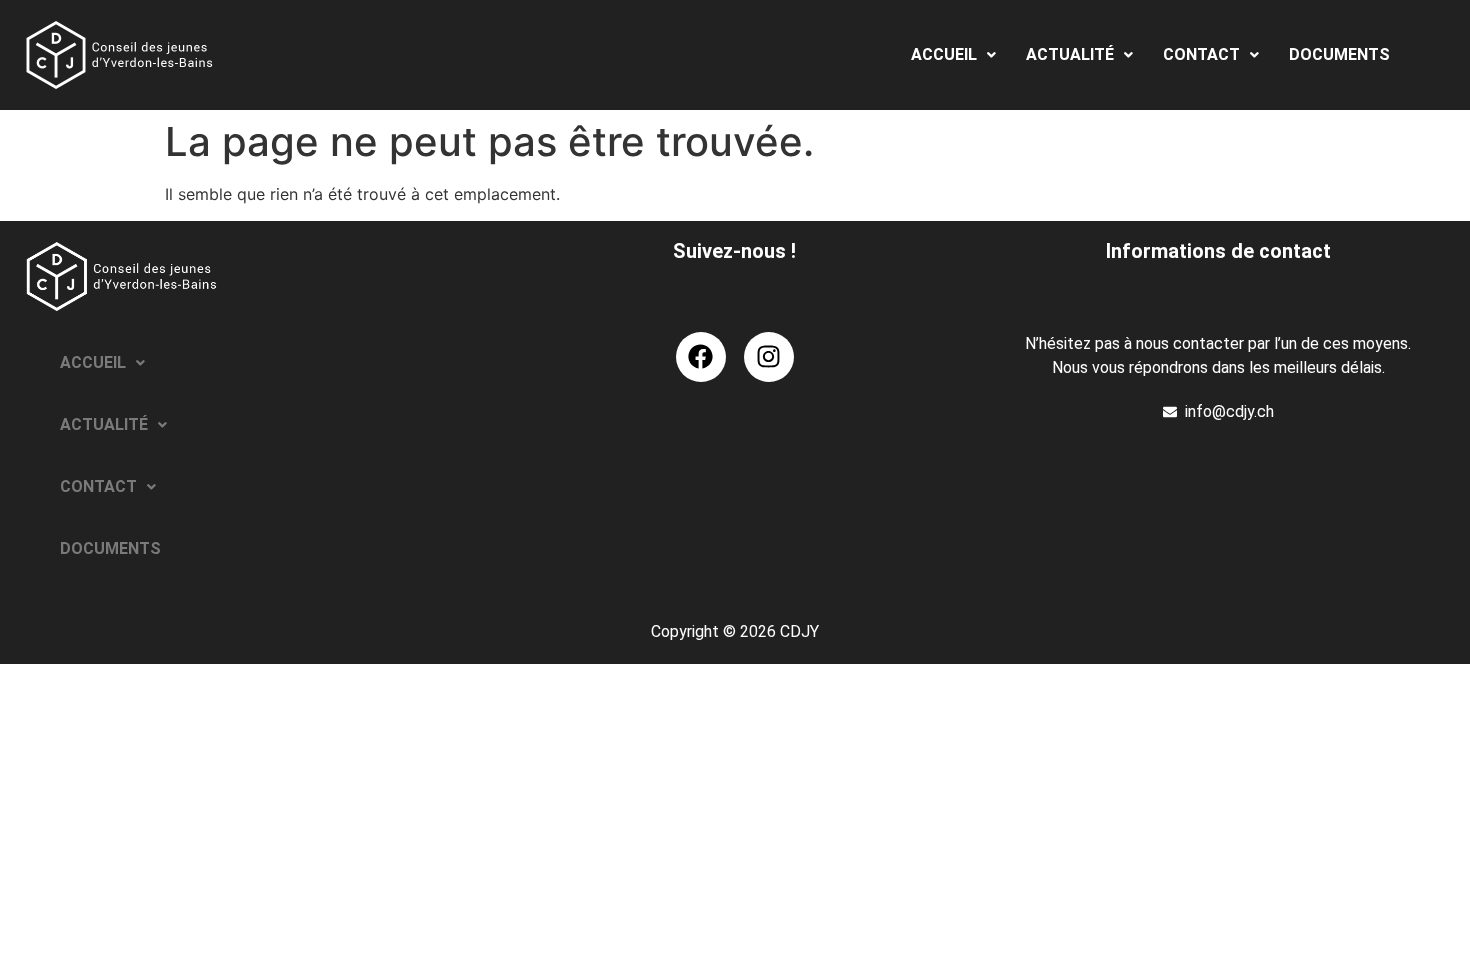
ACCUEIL (944, 54)
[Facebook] (701, 357)
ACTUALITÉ (1070, 54)
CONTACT (1201, 54)
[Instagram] (769, 357)
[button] (953, 55)
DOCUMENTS (1339, 54)
